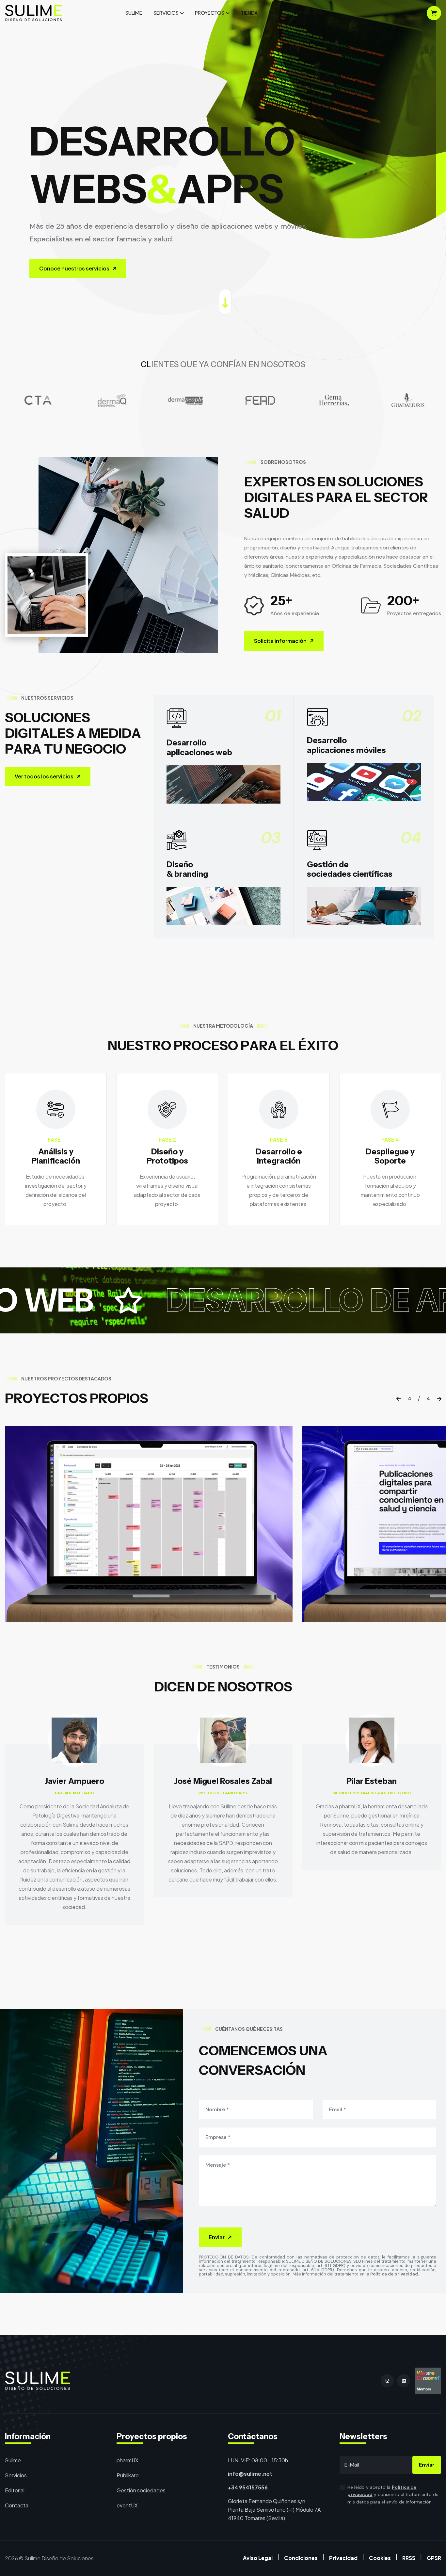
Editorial (15, 2490)
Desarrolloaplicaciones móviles (346, 745)
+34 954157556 (248, 2487)
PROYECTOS (210, 13)
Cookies (380, 2558)
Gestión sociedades (141, 2490)
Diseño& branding (187, 869)
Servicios (16, 2475)
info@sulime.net (250, 2474)
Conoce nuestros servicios (74, 268)
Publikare (128, 2475)
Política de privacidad (394, 2274)
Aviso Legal (258, 2558)
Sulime (13, 2460)
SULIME (134, 13)
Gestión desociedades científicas (350, 869)
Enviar (217, 2237)
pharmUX (127, 2460)
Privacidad (343, 2558)
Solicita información (280, 641)
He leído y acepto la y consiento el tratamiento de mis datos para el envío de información (393, 2495)
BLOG (276, 13)
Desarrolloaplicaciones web (199, 747)
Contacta (17, 2505)
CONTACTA (307, 13)
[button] (399, 1399)
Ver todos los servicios (44, 776)
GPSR (434, 2558)
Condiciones (301, 2558)
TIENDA (249, 13)
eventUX (127, 2505)
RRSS (409, 2558)
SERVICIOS (166, 13)
